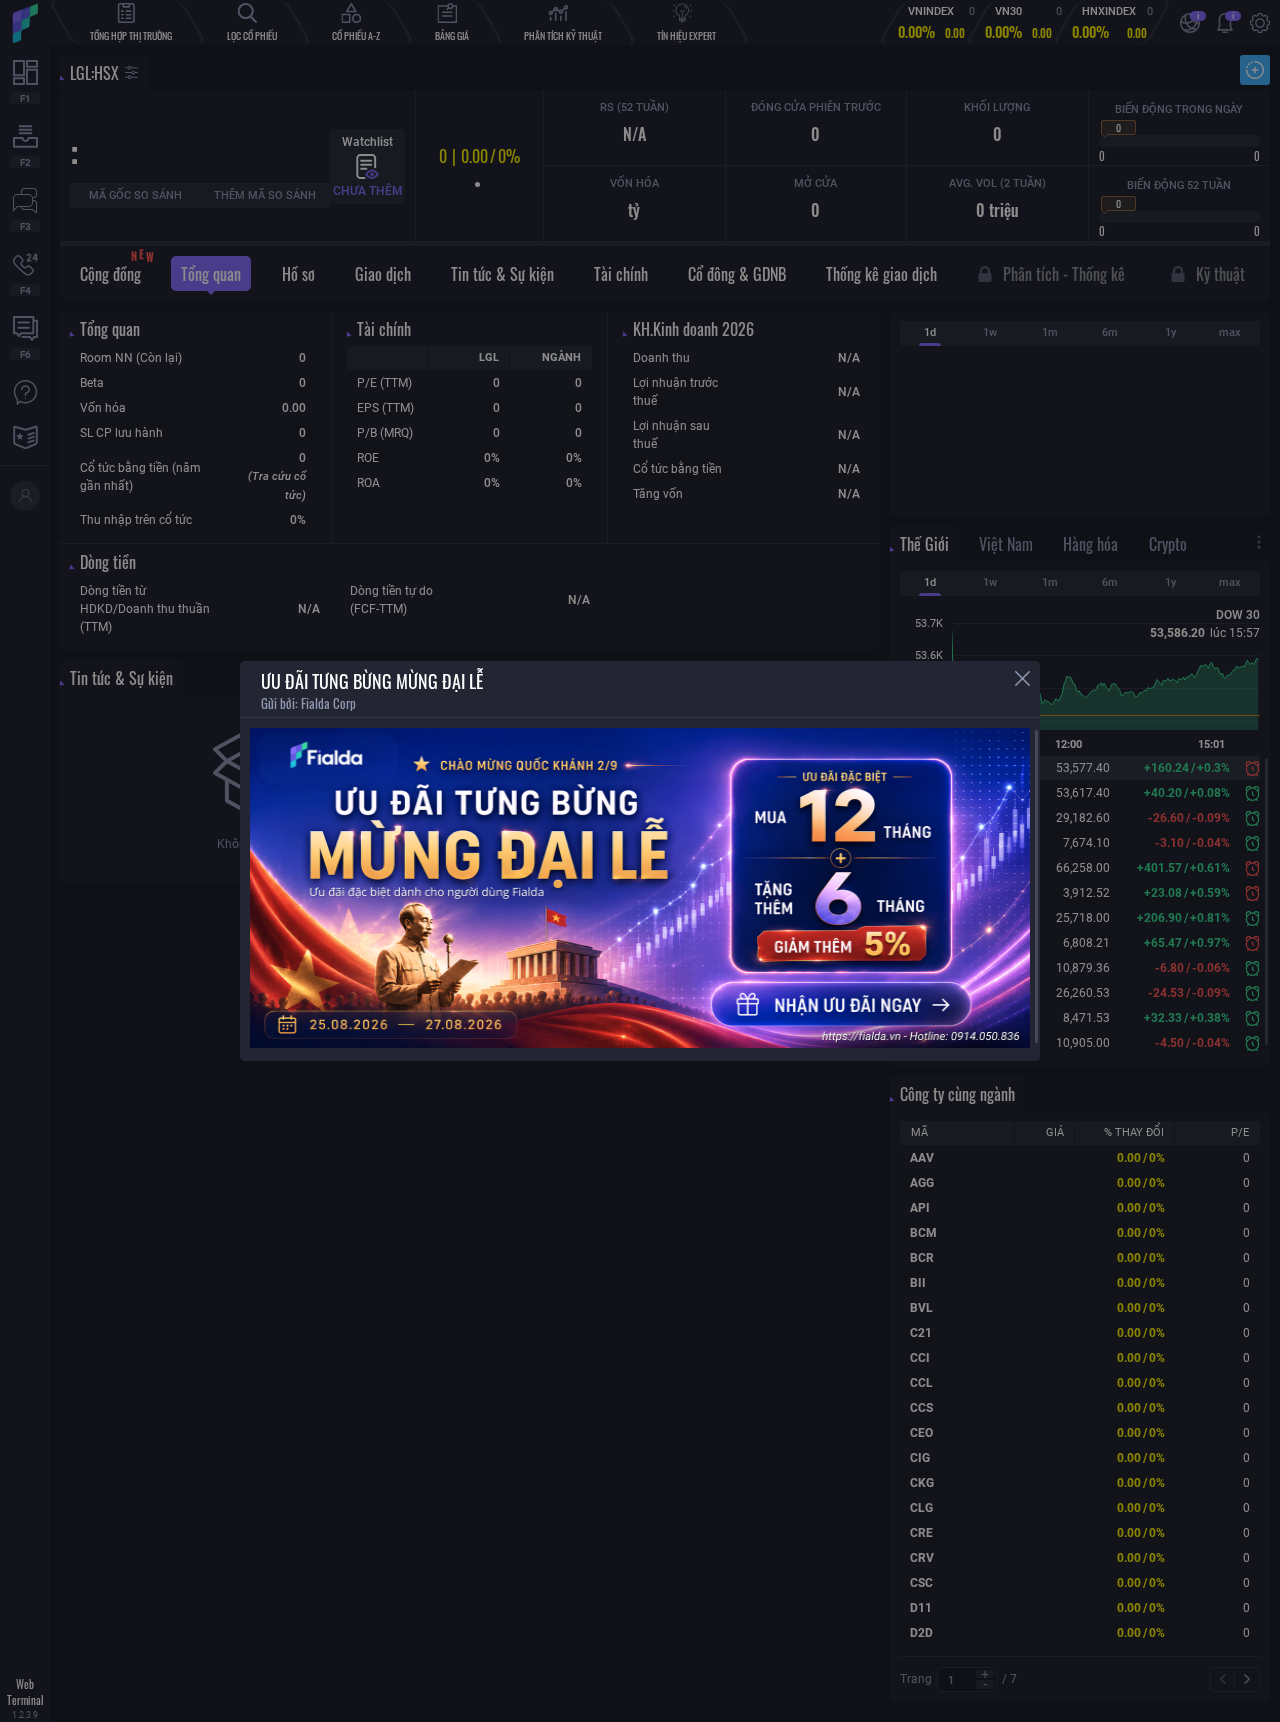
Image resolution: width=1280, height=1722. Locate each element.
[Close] (1022, 678)
